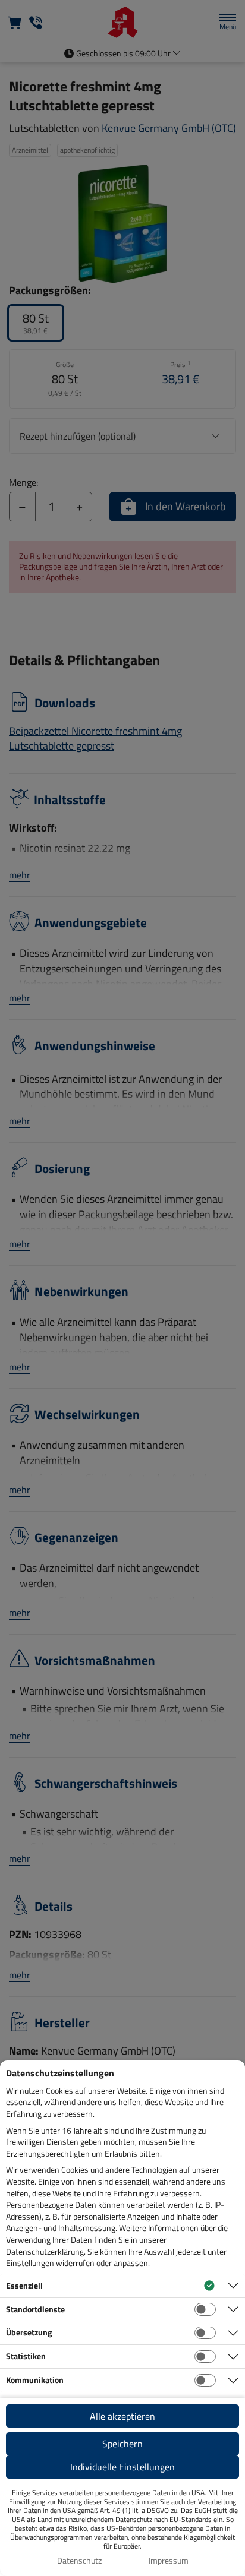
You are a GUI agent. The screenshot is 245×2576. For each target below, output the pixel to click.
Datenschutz (79, 2561)
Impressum (169, 2561)
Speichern (122, 2444)
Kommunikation (35, 2380)
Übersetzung (29, 2332)
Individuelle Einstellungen (122, 2467)
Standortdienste (35, 2309)
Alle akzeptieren (122, 2416)
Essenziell (24, 2285)
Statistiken (26, 2356)
